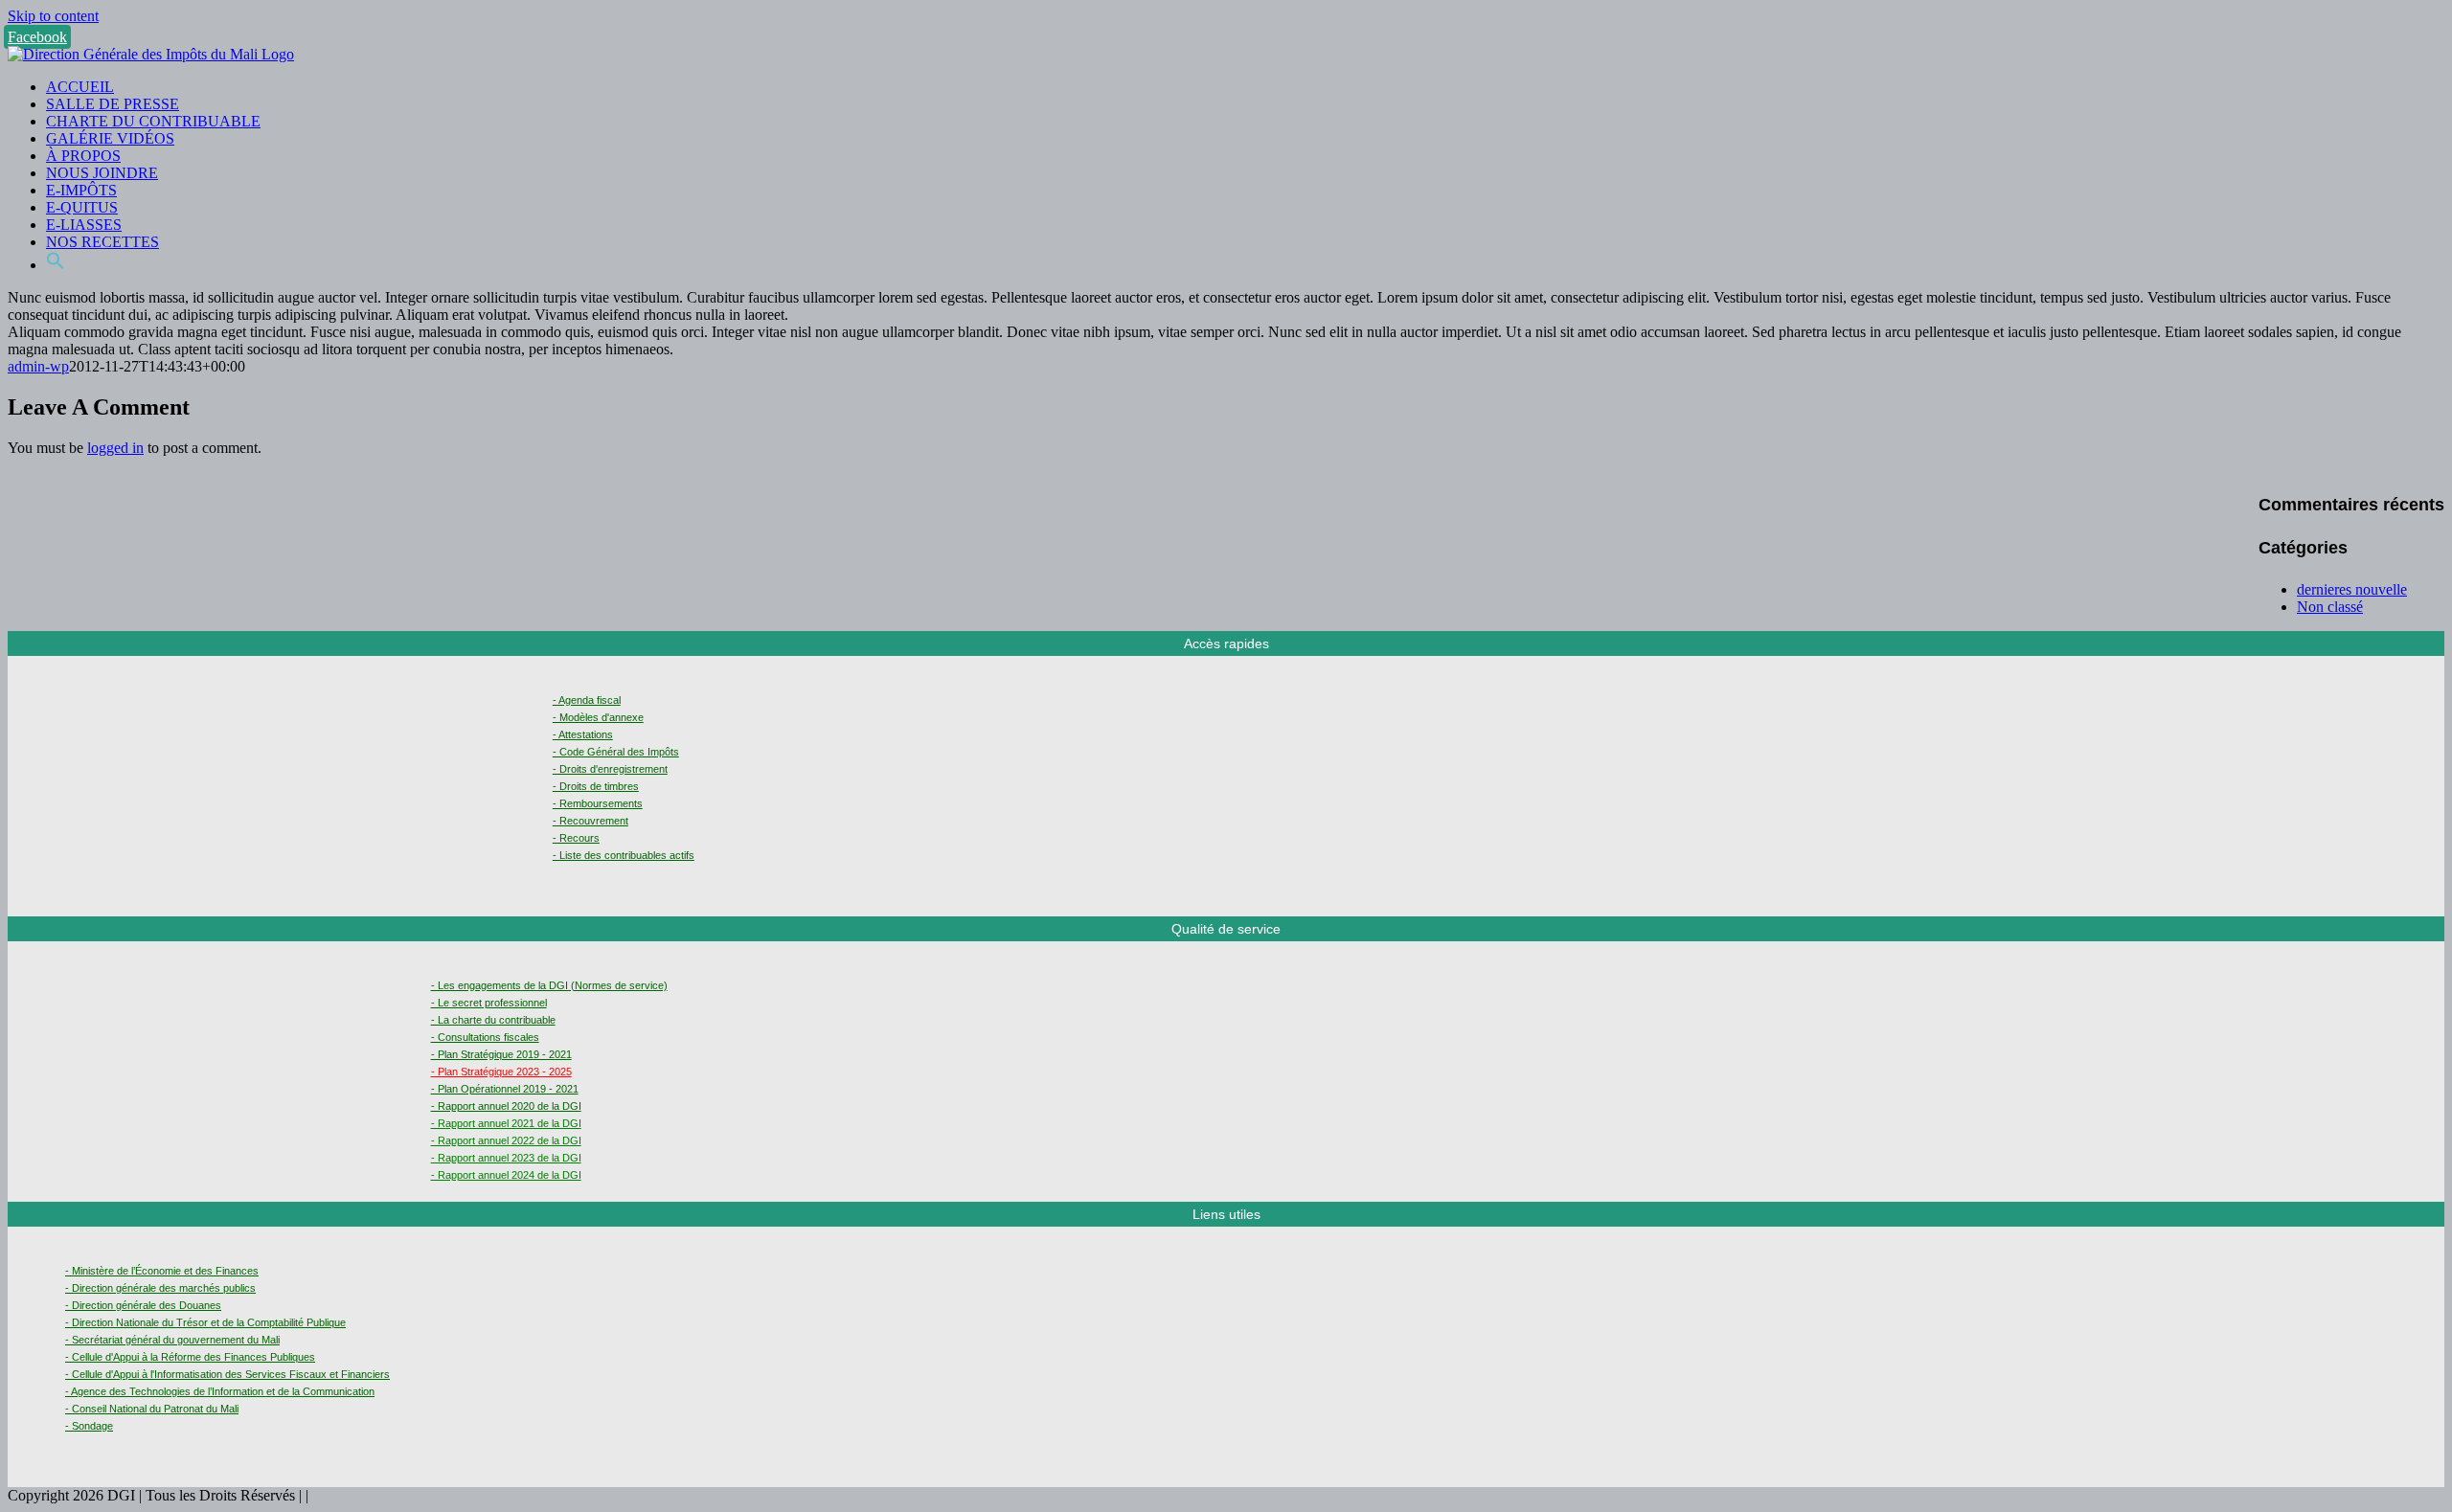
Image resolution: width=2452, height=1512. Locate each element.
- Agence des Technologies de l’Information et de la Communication (220, 1391)
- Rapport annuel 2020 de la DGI (506, 1106)
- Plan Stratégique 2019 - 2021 (501, 1054)
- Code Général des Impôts (616, 752)
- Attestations (583, 734)
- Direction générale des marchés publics (160, 1288)
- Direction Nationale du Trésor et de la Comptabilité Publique (205, 1322)
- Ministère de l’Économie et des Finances (162, 1271)
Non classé (2330, 607)
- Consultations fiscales (485, 1037)
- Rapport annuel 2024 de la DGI (506, 1175)
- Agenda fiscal (587, 700)
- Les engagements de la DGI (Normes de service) (549, 985)
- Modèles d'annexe (598, 717)
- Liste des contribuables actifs (624, 855)
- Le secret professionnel (489, 1003)
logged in (115, 448)
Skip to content (53, 16)
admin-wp (38, 366)
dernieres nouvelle (2352, 589)
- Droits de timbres (596, 786)
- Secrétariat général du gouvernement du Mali (172, 1340)
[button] (56, 265)
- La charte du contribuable (493, 1020)
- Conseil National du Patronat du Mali (152, 1409)
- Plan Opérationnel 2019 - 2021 (505, 1089)
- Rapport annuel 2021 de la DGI (506, 1123)
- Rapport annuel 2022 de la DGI (506, 1140)
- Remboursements (598, 803)
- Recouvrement (590, 821)
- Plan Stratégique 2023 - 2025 (501, 1072)
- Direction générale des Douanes (143, 1305)
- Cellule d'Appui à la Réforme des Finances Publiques (190, 1357)
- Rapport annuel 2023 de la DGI (506, 1158)
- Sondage (89, 1426)
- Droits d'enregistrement (610, 769)
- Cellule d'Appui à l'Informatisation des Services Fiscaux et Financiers (227, 1374)
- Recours (576, 838)
